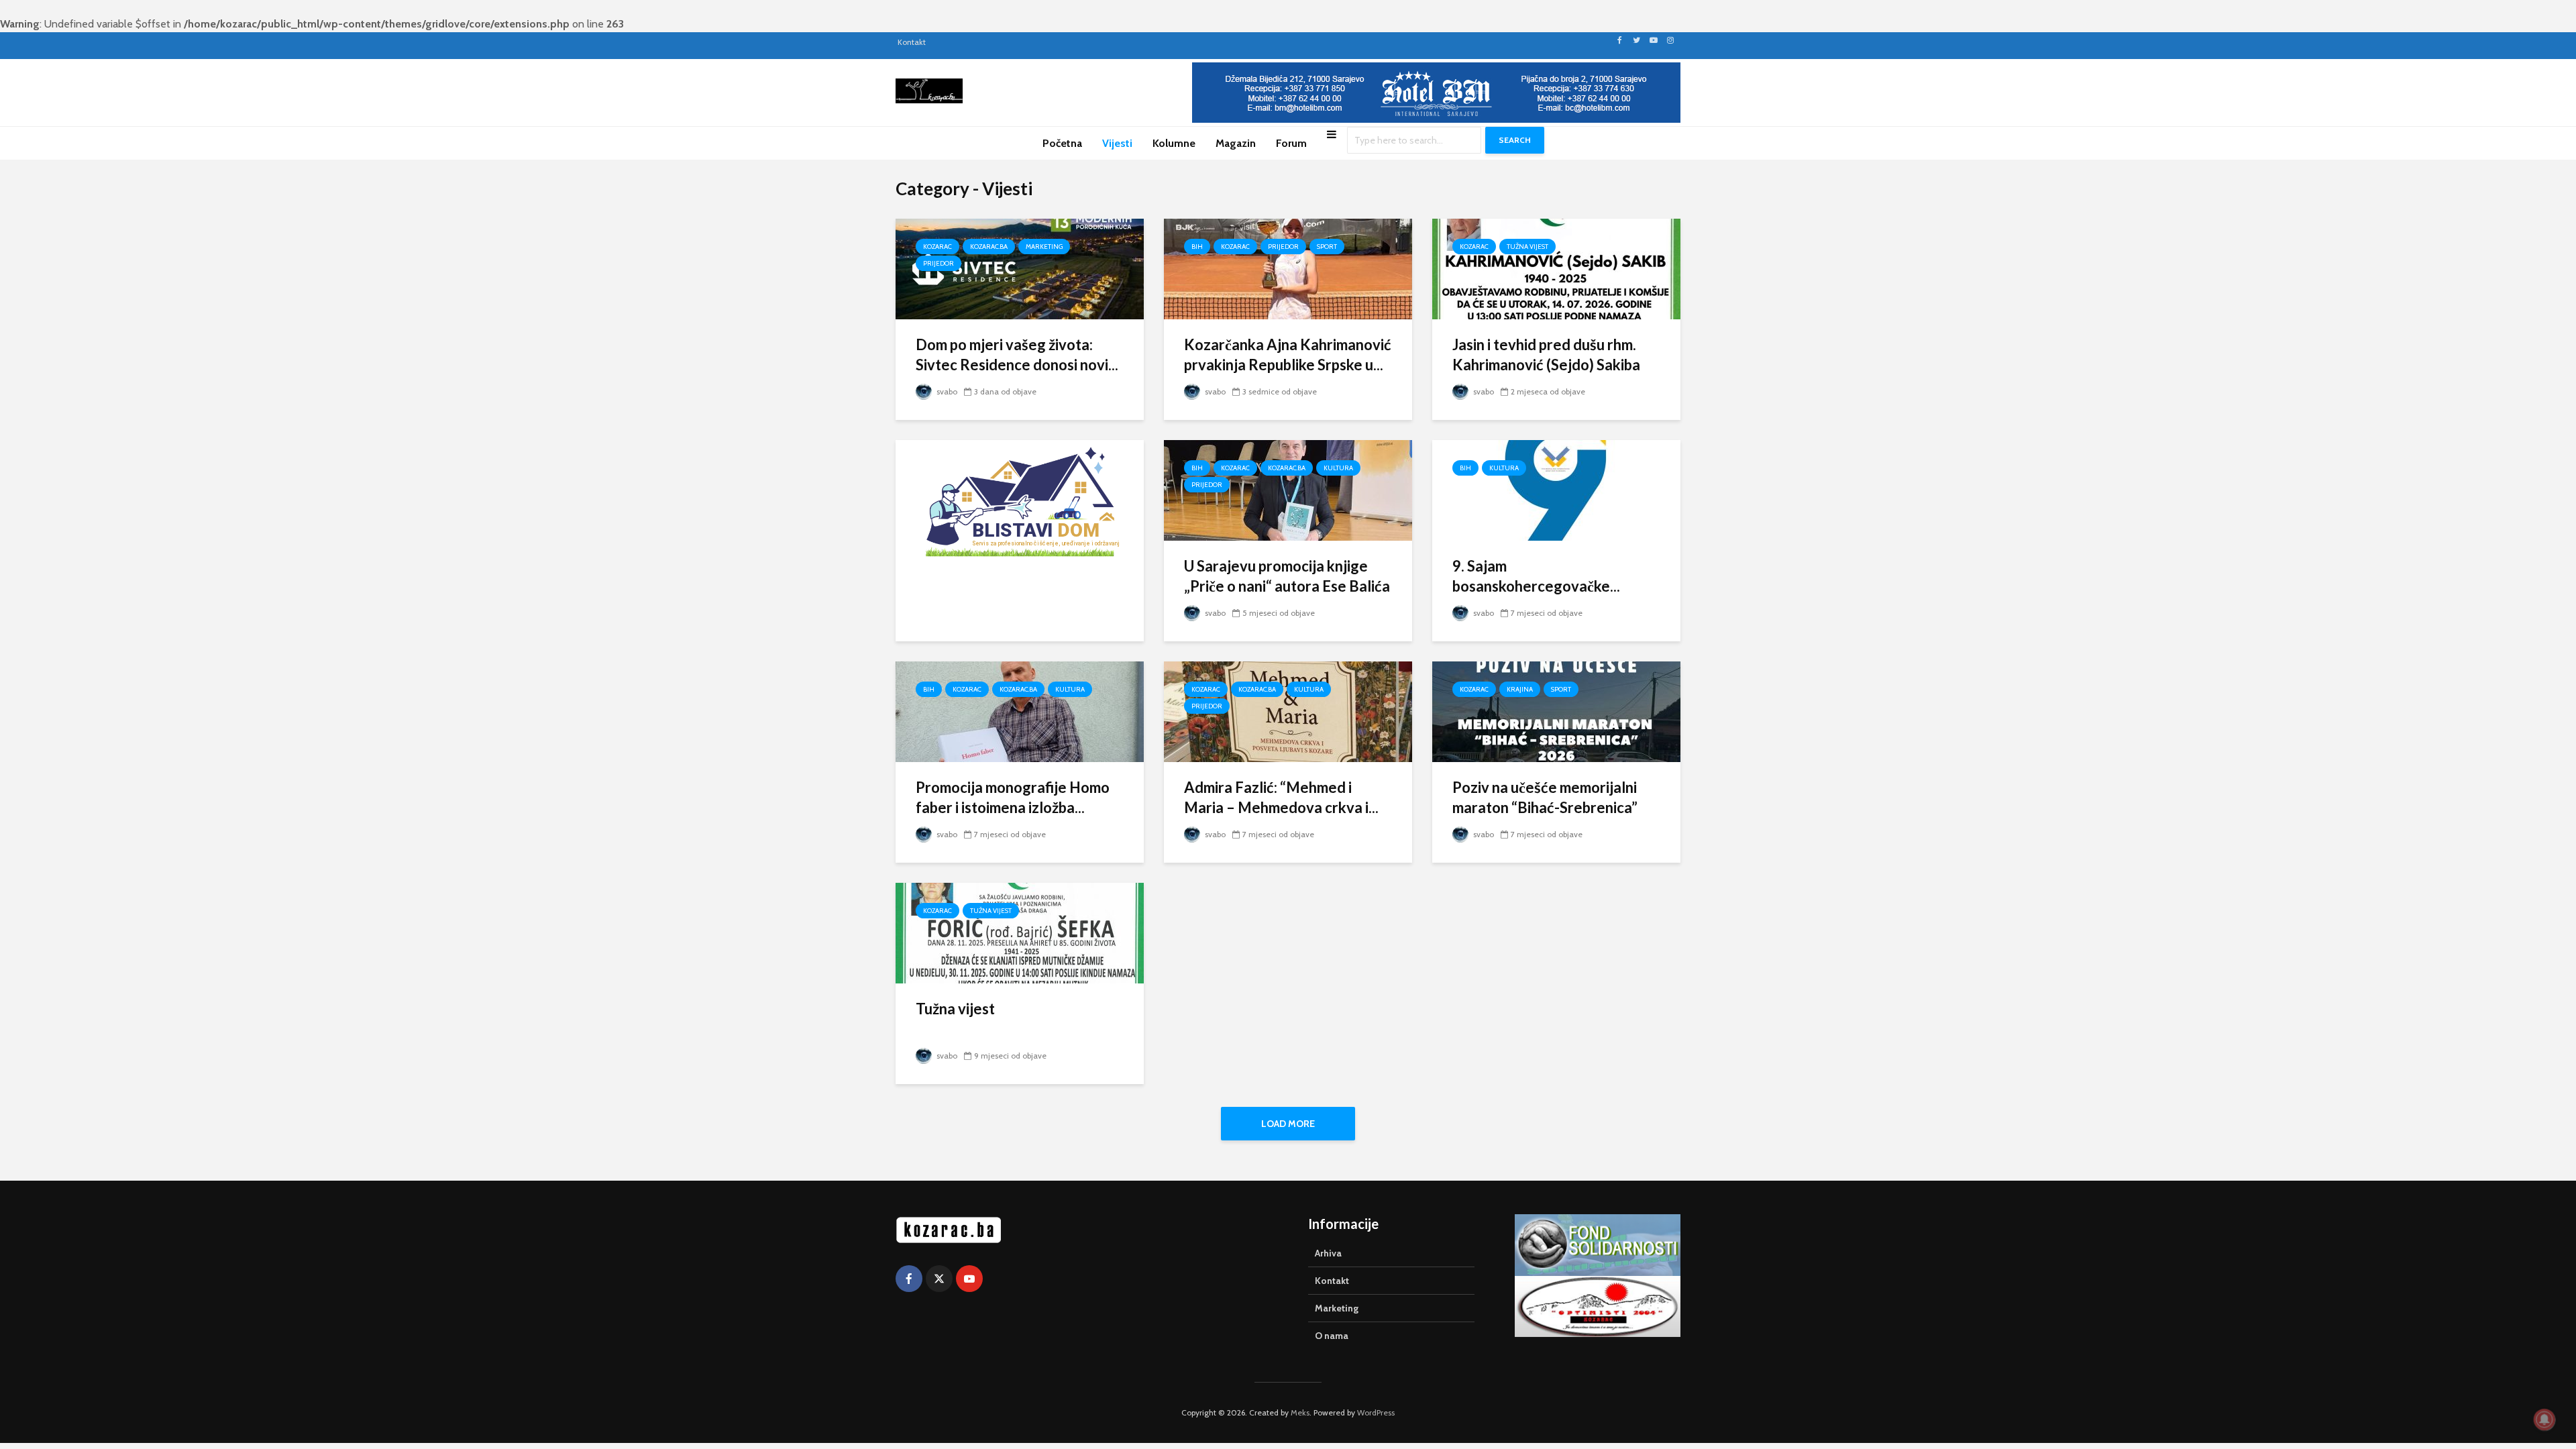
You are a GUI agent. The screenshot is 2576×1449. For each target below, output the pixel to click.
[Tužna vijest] (1020, 932)
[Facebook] (909, 1279)
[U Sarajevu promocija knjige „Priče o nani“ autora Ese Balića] (1288, 489)
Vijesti (1117, 143)
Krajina (1520, 689)
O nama (1332, 1336)
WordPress (1376, 1412)
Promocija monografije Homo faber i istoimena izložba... (1013, 797)
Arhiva (1328, 1253)
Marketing (1044, 247)
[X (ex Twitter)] (939, 1279)
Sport (1327, 247)
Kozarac (937, 247)
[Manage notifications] (2544, 1419)
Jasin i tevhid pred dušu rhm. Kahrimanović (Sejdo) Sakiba (1546, 355)
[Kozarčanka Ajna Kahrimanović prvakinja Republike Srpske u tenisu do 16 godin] (1288, 268)
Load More (1288, 1124)
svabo (946, 391)
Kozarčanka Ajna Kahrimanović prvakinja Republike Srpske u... (1288, 355)
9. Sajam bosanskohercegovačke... (1536, 576)
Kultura (1338, 468)
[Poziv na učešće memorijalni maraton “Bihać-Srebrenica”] (1556, 711)
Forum (1291, 143)
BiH (1197, 247)
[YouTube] (969, 1279)
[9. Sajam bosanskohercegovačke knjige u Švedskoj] (1556, 489)
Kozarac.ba (989, 247)
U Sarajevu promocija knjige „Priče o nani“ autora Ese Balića (1287, 576)
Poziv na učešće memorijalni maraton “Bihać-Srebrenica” (1545, 797)
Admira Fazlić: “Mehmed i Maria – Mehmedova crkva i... (1281, 797)
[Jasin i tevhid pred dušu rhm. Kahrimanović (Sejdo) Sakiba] (1556, 268)
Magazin (1236, 143)
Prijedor (938, 263)
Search (1515, 140)
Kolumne (1174, 143)
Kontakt (912, 42)
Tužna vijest (1527, 247)
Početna (1062, 143)
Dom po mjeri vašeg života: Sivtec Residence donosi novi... (1017, 355)
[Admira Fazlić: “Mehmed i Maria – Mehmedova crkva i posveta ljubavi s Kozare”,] (1288, 711)
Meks (1300, 1412)
